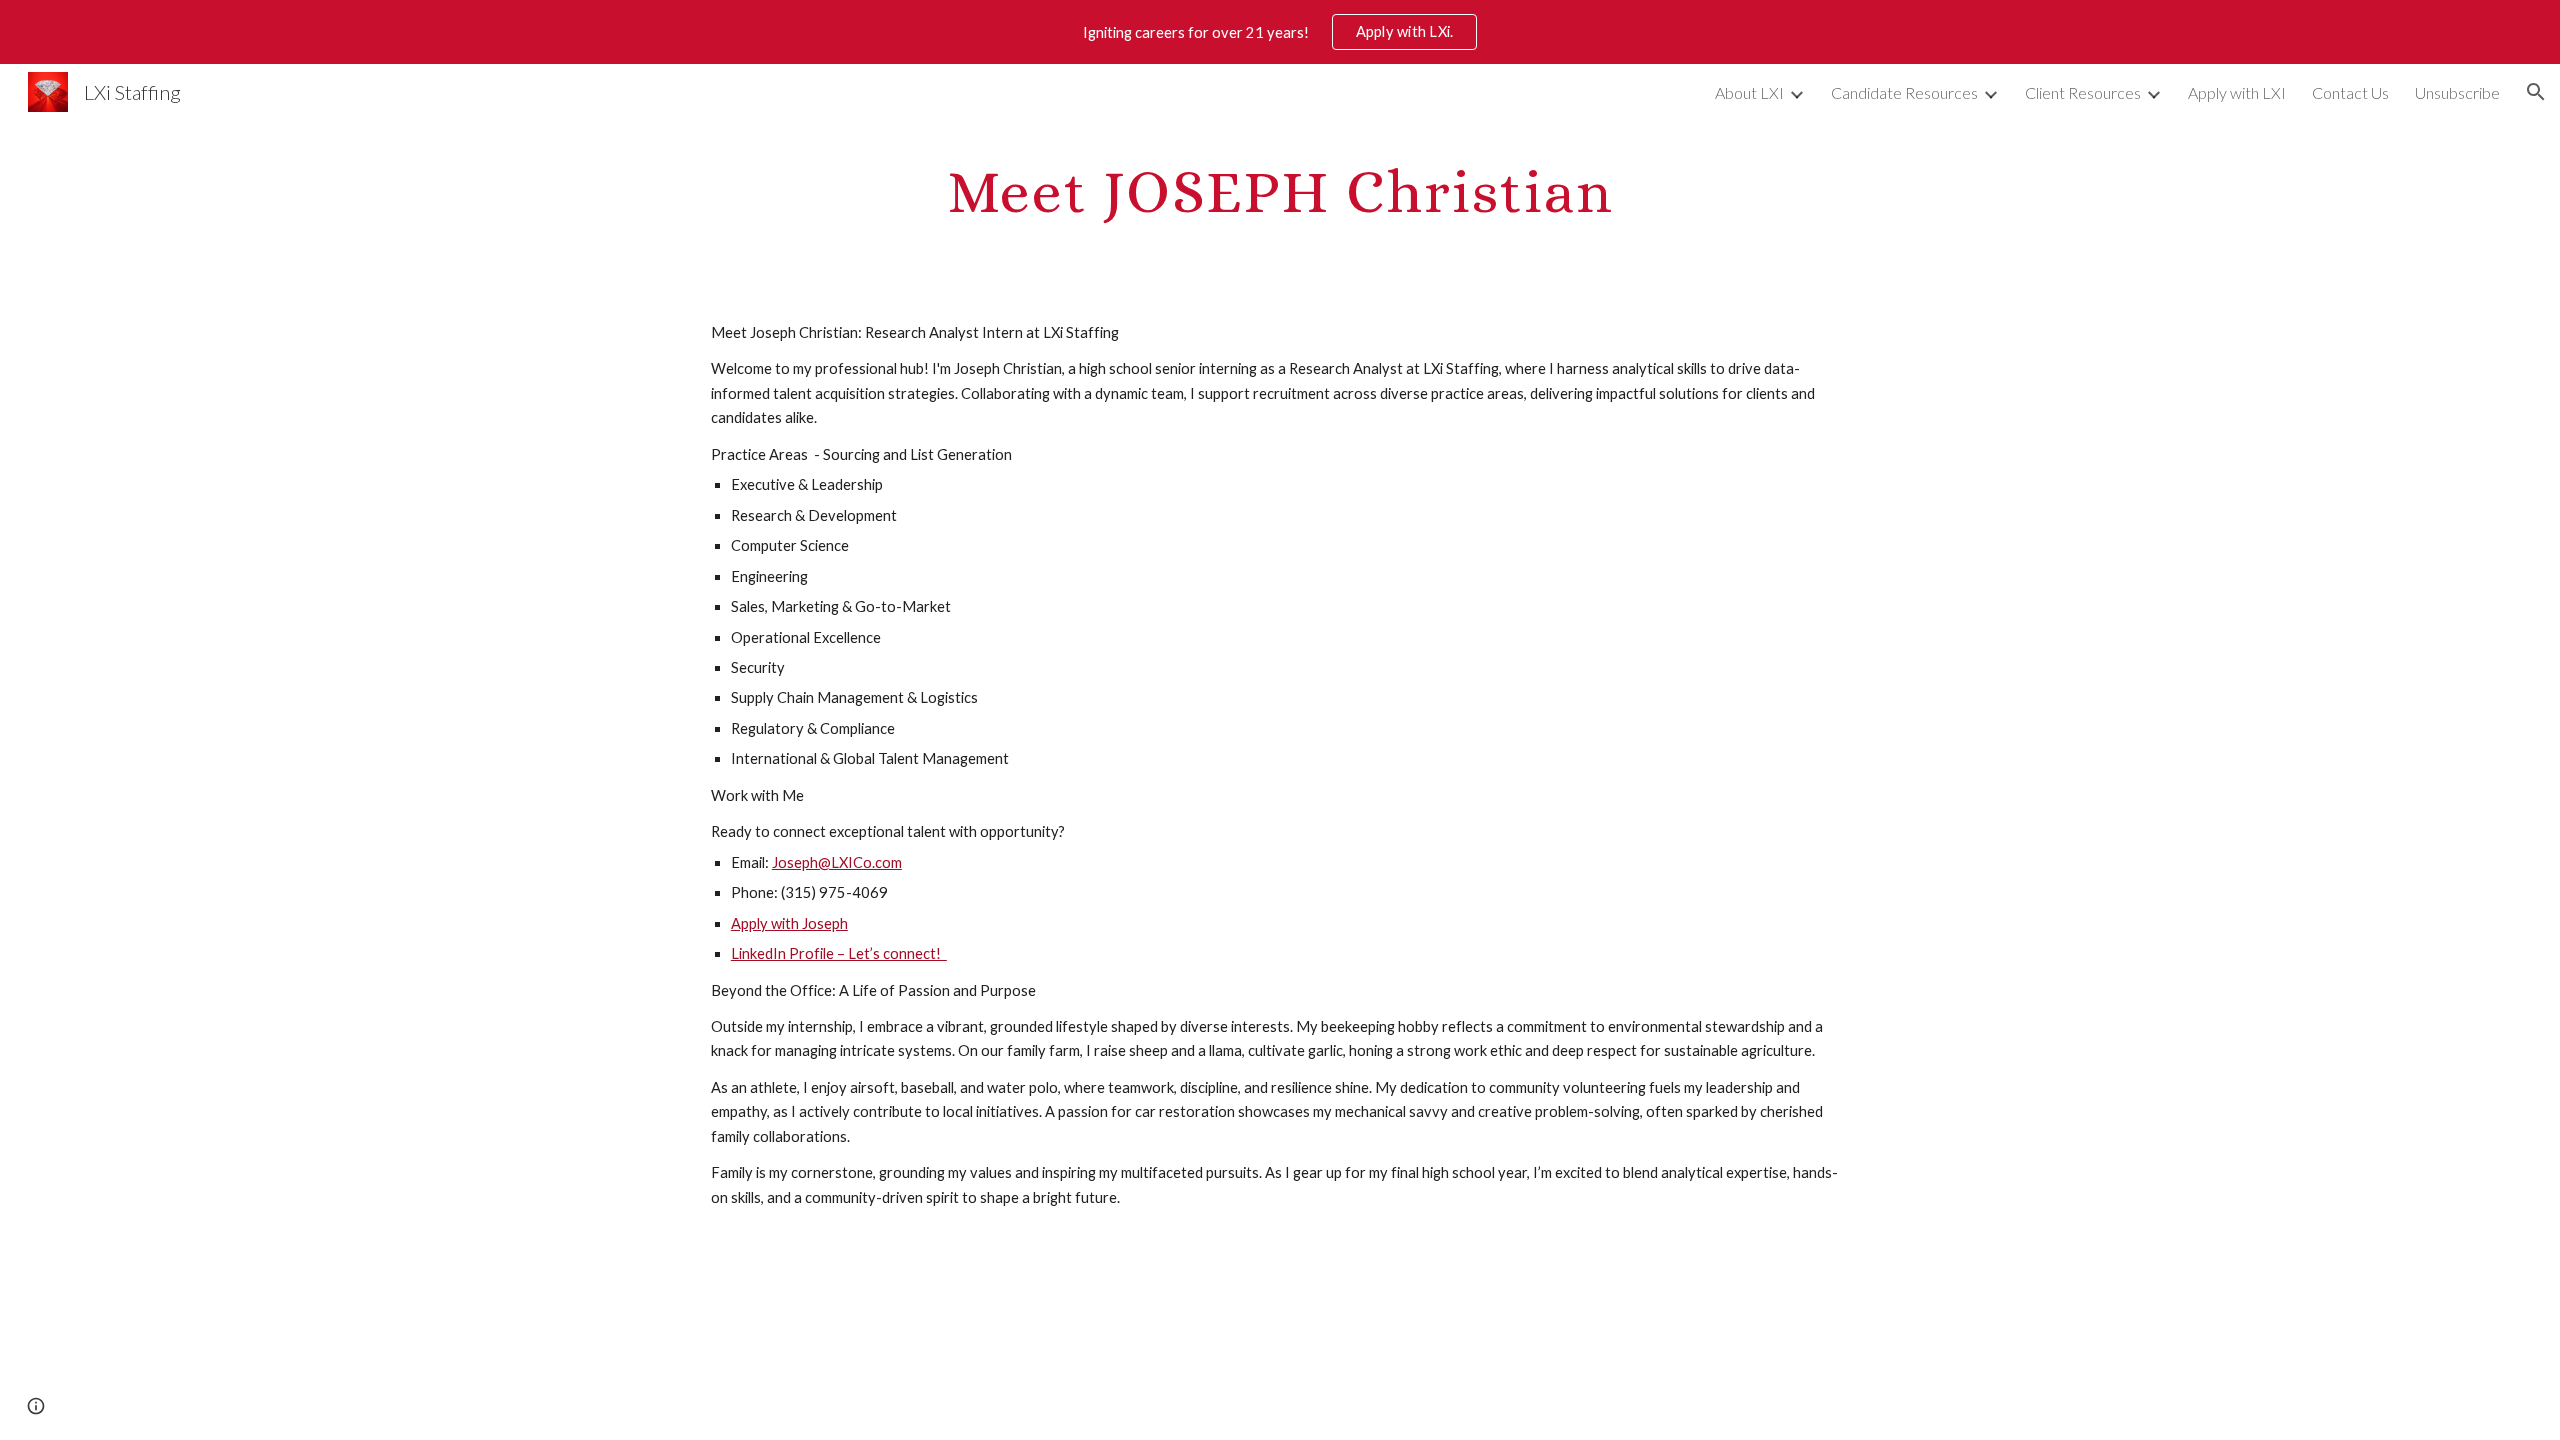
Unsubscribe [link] (2457, 92)
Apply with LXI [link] (2237, 92)
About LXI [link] (1749, 92)
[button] (2536, 92)
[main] (1280, 190)
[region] (1280, 32)
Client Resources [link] (2083, 92)
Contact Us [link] (2350, 92)
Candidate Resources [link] (1904, 92)
